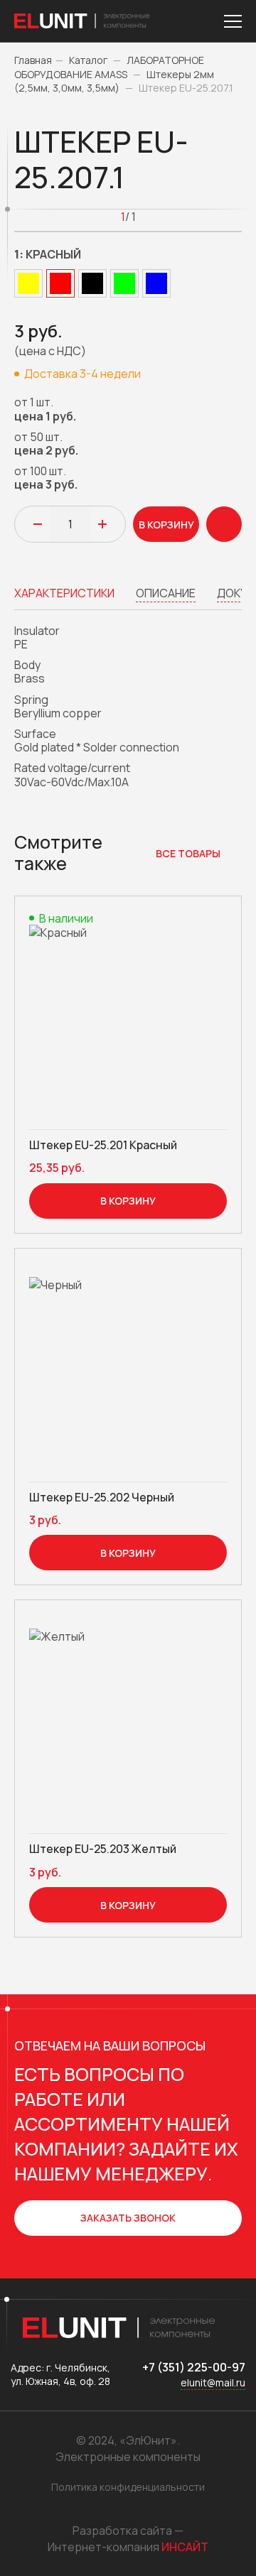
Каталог (88, 60)
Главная (33, 60)
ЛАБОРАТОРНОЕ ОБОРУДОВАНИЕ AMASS (109, 67)
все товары (188, 853)
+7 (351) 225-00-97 (194, 2367)
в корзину (166, 525)
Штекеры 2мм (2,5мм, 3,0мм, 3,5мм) (114, 81)
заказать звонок (128, 2218)
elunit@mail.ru (213, 2382)
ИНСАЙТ (185, 2547)
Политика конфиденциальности (128, 2487)
